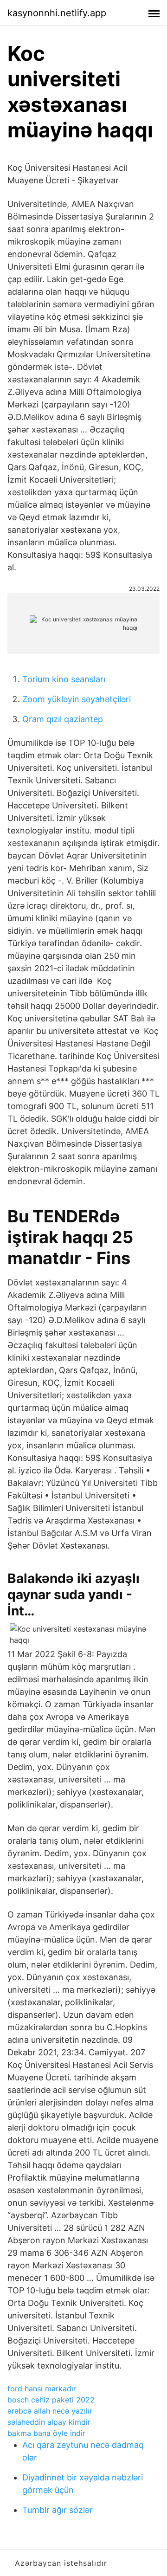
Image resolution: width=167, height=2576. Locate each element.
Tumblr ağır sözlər (58, 2510)
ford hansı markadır (42, 2389)
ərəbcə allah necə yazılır (50, 2411)
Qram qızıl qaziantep (63, 719)
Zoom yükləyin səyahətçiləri (77, 699)
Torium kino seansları (64, 679)
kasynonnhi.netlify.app (57, 13)
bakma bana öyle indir (46, 2433)
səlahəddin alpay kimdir (49, 2422)
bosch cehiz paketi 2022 (51, 2400)
